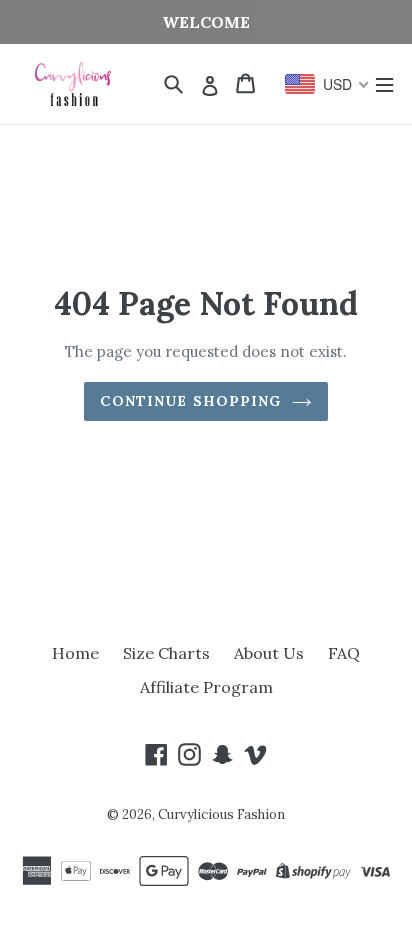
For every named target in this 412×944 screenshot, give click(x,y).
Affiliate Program (206, 687)
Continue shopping (190, 401)
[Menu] (384, 83)
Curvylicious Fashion (221, 814)
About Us (269, 653)
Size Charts (166, 653)
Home (75, 653)
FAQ (344, 653)
